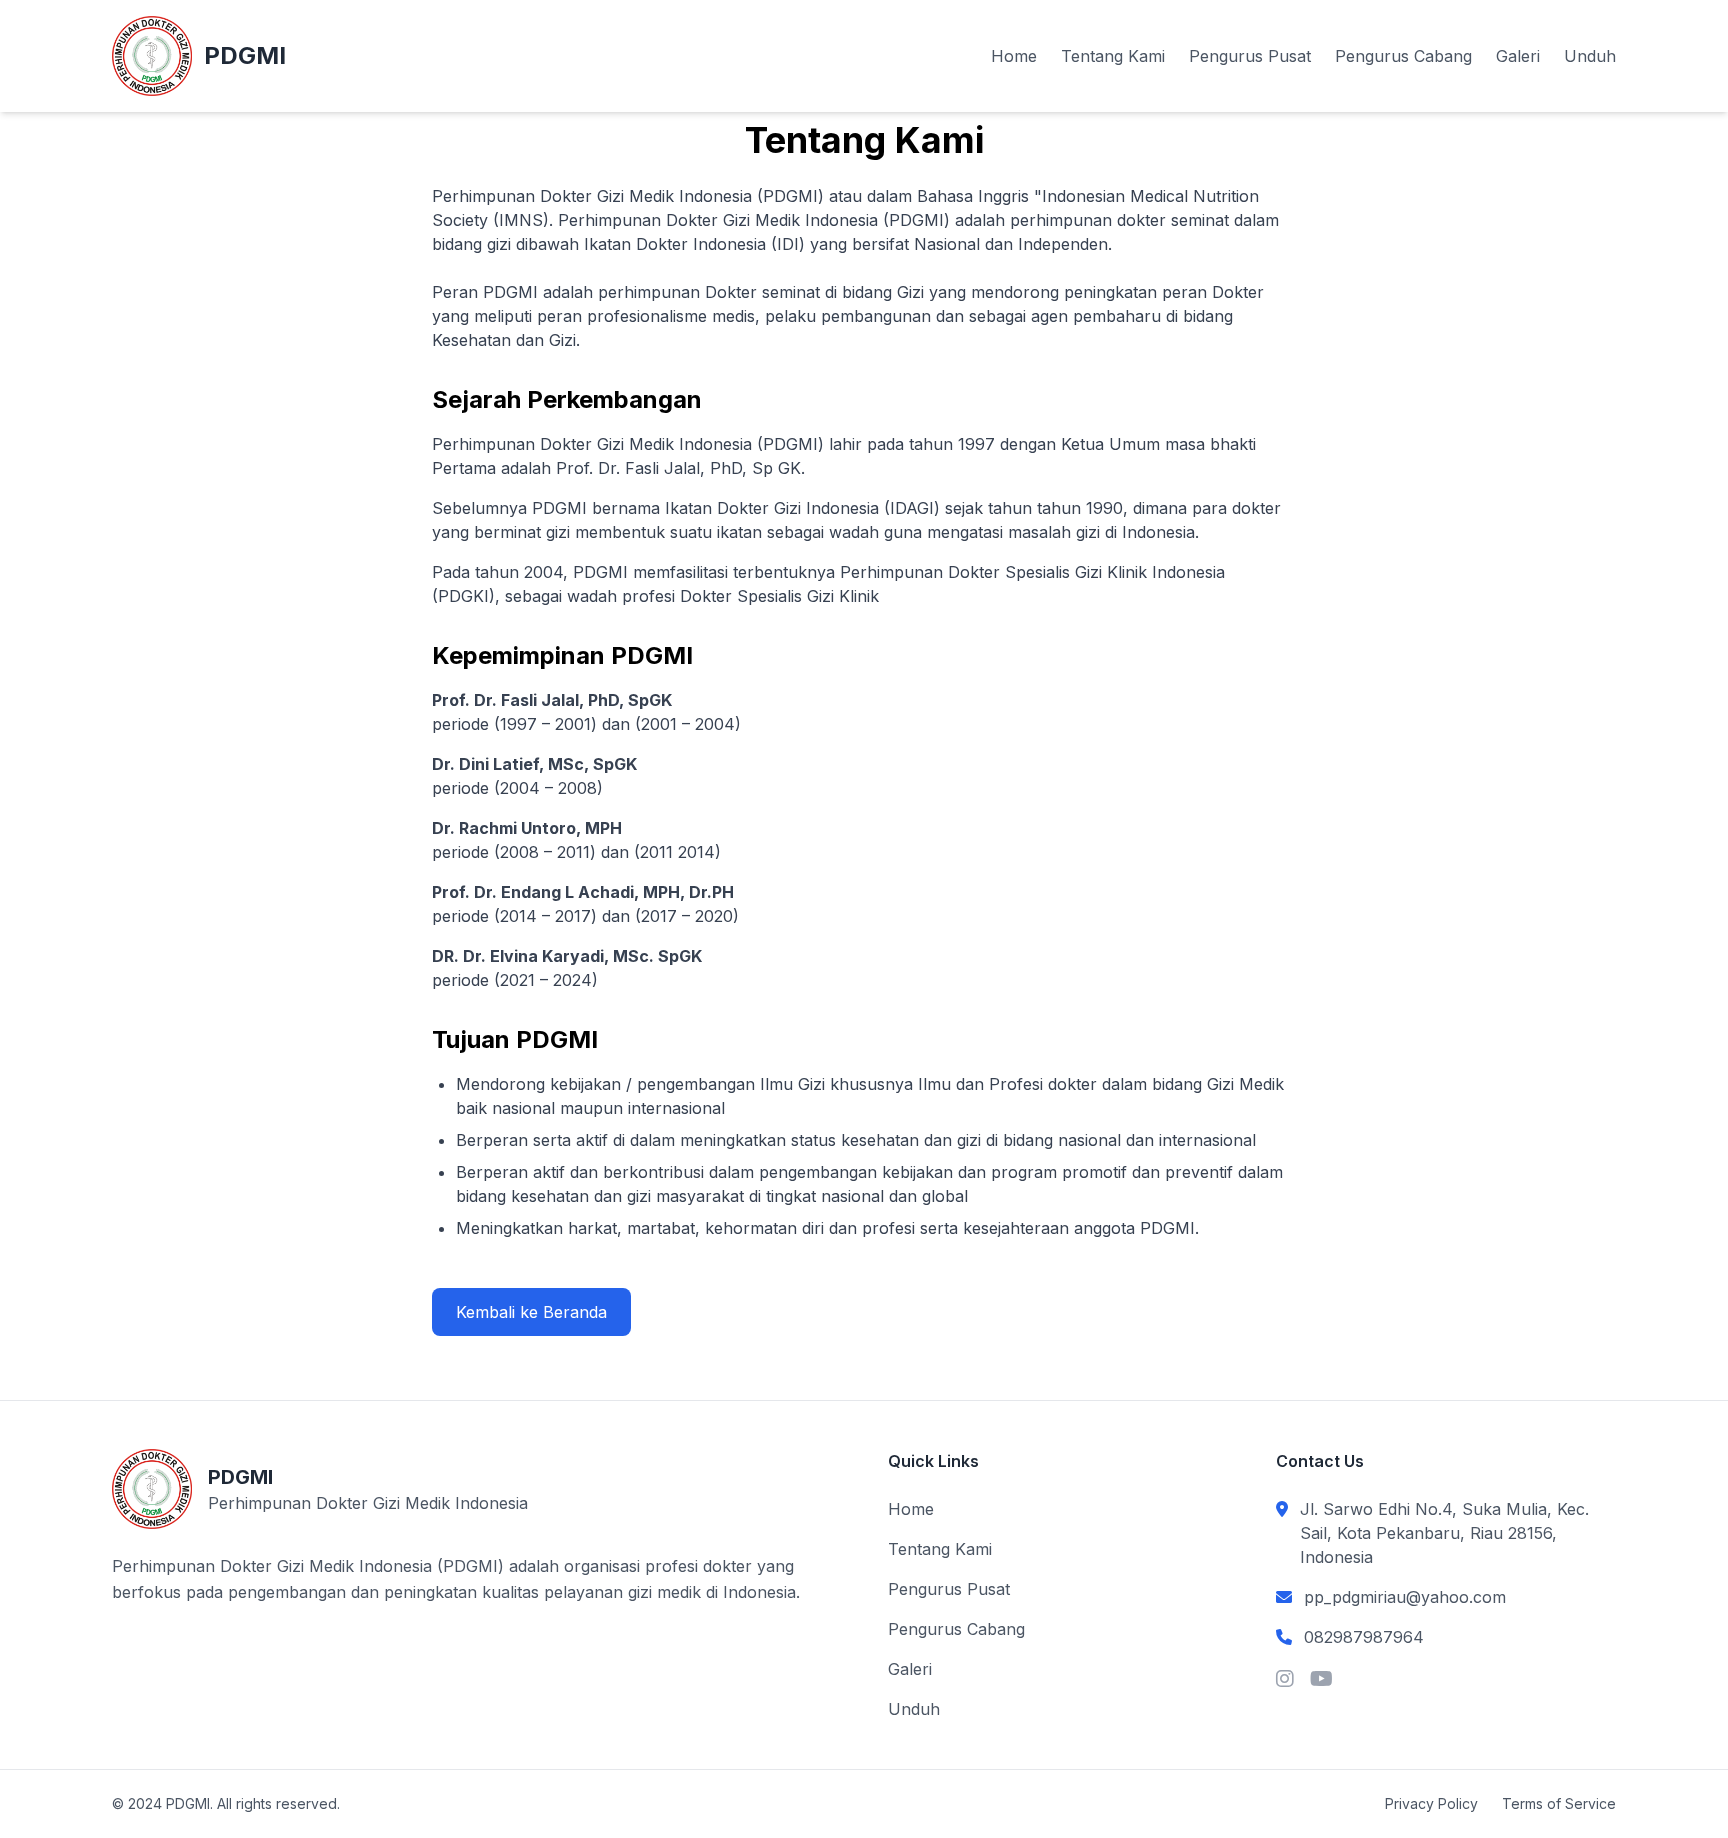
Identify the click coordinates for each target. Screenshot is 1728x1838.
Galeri (1518, 56)
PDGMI (245, 55)
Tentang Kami (1113, 56)
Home (1014, 56)
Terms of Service (1559, 1803)
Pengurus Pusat (1250, 56)
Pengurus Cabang (1403, 56)
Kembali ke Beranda (531, 1312)
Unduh (1590, 56)
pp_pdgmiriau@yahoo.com (1405, 1597)
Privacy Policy (1431, 1803)
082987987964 (1364, 1637)
